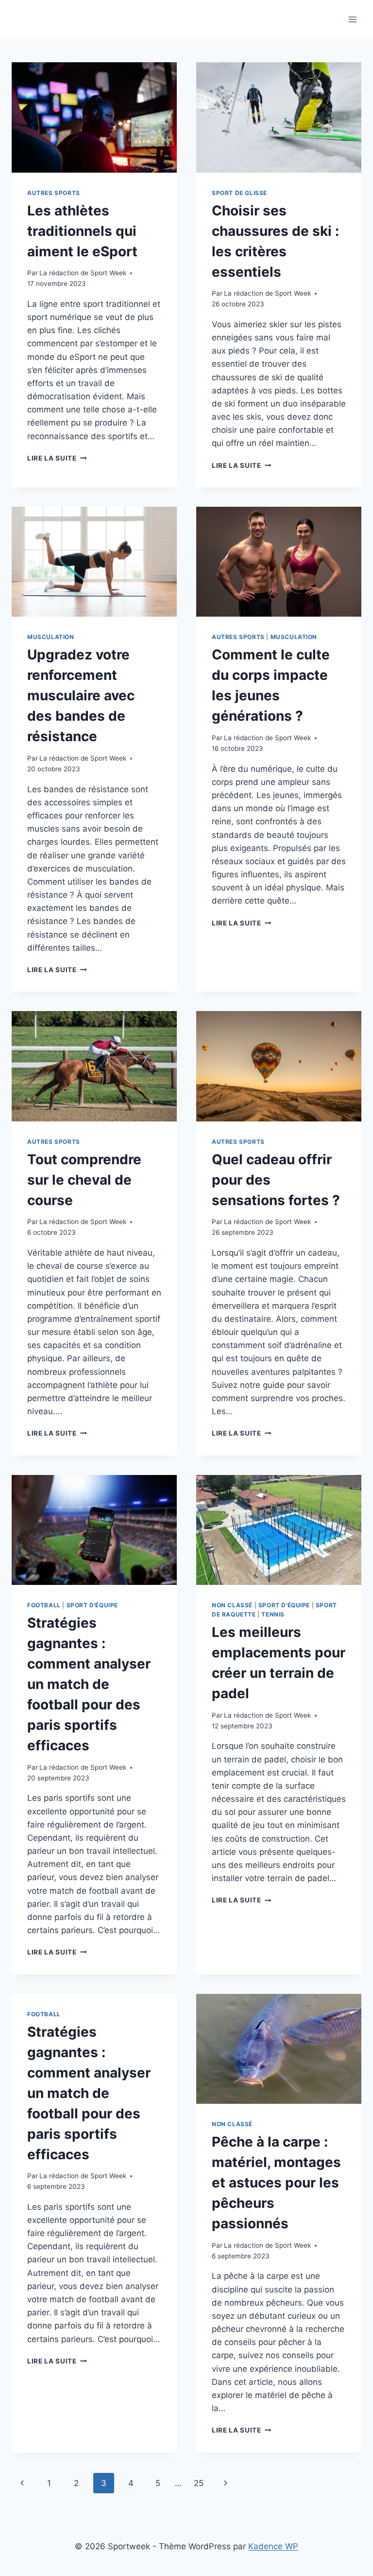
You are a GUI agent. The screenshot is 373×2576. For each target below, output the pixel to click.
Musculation (51, 637)
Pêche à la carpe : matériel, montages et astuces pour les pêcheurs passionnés (276, 2183)
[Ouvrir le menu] (352, 19)
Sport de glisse (239, 193)
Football (44, 1605)
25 (199, 2483)
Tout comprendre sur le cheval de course (84, 1180)
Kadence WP (273, 2546)
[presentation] (94, 117)
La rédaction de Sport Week (83, 273)
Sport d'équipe (92, 1605)
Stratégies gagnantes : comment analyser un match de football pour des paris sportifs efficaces (89, 1684)
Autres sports (54, 193)
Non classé (232, 1605)
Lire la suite (57, 458)
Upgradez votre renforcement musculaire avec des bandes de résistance (81, 695)
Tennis (273, 1614)
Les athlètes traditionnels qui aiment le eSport (82, 231)
